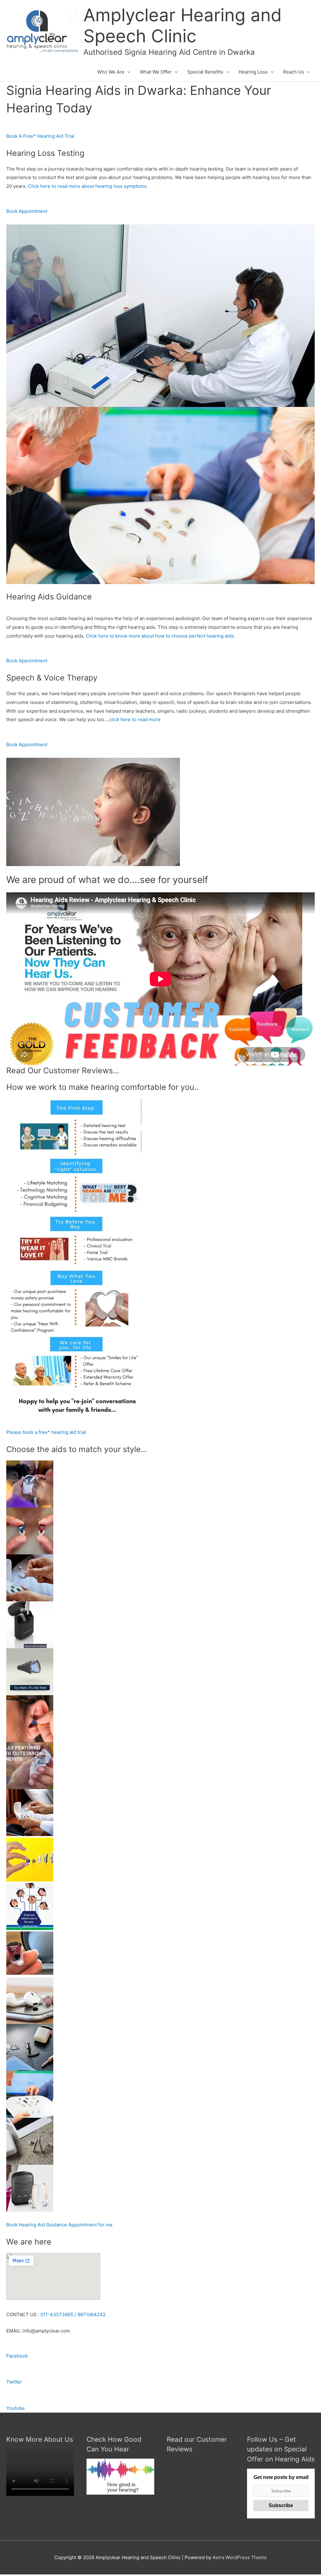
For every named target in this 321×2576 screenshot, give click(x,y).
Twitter (14, 2382)
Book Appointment (27, 211)
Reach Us (294, 72)
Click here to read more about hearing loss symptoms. (88, 186)
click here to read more (135, 719)
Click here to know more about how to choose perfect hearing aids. (160, 636)
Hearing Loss (253, 72)
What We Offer (156, 72)
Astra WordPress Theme (240, 2557)
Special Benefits (205, 72)
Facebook (17, 2356)
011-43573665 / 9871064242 (73, 2314)
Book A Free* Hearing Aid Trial (40, 136)
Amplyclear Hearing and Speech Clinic (183, 26)
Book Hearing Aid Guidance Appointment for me (59, 2225)
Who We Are (111, 72)
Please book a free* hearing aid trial (46, 1432)
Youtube (16, 2408)
